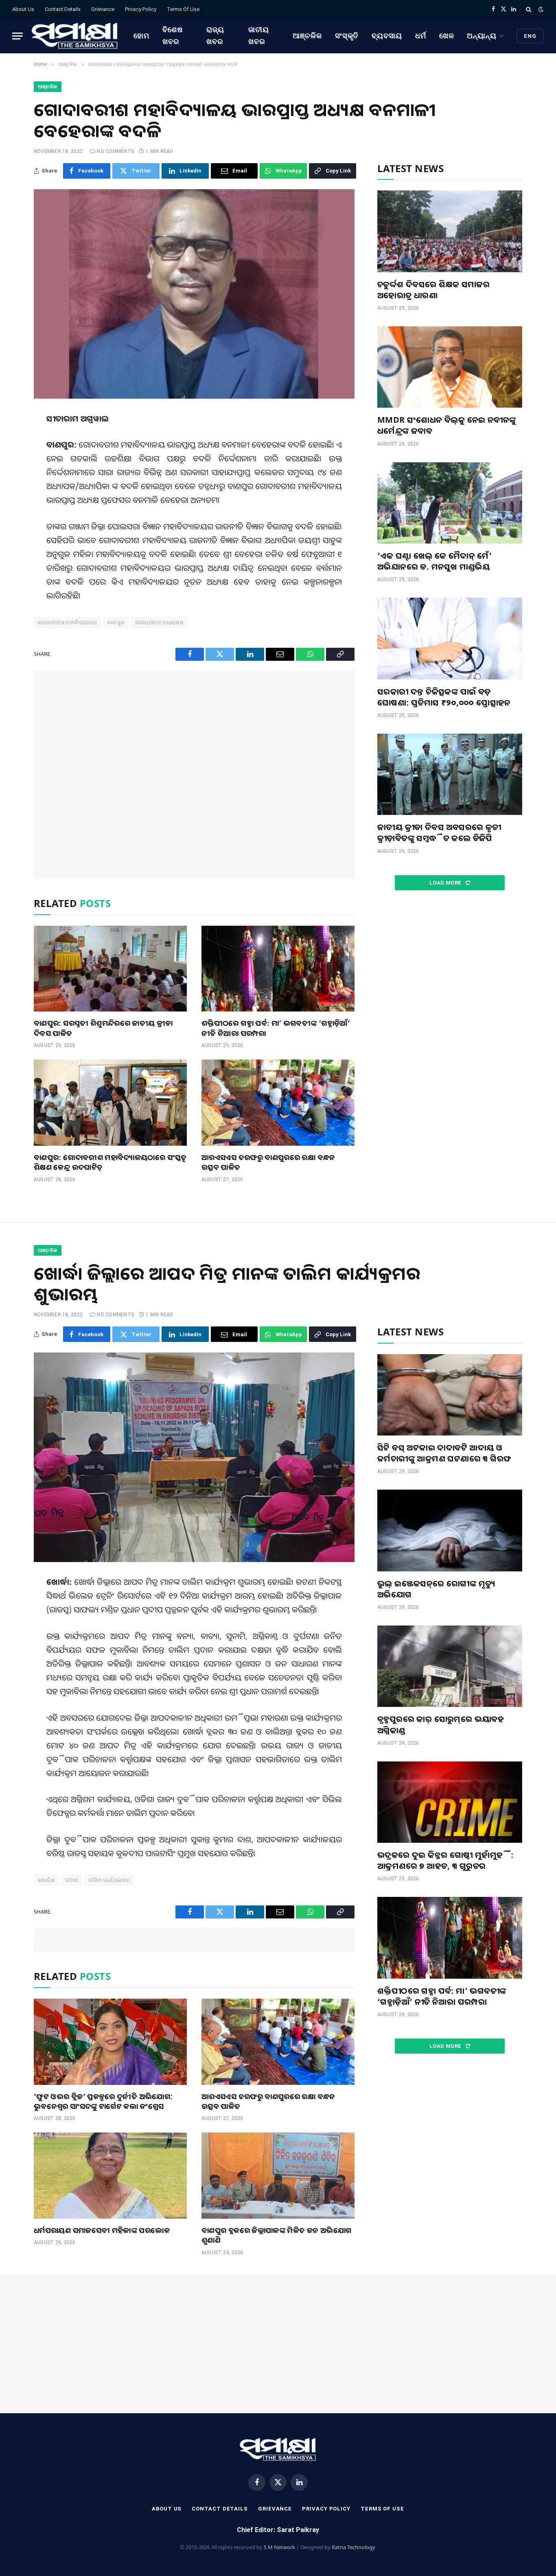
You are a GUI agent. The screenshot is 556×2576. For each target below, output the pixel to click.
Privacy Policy (141, 9)
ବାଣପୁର (116, 622)
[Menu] (18, 36)
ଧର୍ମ (421, 36)
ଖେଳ (447, 36)
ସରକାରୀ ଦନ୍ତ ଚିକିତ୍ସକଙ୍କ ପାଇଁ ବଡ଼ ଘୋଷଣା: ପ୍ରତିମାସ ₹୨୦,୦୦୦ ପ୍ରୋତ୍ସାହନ (444, 697)
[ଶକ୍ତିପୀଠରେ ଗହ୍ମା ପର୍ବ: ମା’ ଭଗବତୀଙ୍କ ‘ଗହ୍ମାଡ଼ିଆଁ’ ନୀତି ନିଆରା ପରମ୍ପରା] (278, 969)
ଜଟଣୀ (72, 1880)
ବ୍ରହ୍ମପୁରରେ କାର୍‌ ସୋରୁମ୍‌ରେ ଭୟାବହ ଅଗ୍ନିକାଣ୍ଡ (441, 1724)
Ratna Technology (354, 2547)
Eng (530, 36)
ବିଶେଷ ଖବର (173, 35)
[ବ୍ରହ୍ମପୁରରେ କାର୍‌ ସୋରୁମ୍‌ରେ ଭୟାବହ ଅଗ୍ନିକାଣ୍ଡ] (450, 1666)
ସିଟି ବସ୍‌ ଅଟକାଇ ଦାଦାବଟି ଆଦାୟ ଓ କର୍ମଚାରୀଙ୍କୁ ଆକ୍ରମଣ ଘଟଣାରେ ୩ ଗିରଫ (444, 1453)
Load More (446, 883)
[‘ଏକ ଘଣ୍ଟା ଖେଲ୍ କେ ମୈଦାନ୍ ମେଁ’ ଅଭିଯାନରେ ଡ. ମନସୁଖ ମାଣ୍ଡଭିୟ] (450, 503)
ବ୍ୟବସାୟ (387, 36)
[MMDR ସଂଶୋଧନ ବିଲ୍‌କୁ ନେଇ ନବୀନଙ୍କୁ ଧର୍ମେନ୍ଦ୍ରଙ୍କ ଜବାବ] (450, 367)
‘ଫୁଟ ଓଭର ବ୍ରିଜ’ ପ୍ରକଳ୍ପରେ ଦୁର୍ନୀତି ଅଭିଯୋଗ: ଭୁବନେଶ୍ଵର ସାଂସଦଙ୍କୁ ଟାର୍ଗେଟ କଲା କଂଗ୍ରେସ (103, 2101)
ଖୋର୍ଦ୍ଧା (46, 1880)
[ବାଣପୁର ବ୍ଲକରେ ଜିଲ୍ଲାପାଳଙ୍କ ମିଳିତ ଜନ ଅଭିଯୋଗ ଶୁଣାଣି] (278, 2176)
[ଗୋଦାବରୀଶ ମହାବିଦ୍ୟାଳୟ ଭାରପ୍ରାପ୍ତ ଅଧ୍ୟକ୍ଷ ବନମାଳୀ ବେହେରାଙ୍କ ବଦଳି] (194, 294)
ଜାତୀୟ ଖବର (259, 35)
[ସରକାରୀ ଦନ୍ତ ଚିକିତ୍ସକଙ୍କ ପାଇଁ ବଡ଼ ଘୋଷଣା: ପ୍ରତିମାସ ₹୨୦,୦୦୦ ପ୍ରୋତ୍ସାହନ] (450, 638)
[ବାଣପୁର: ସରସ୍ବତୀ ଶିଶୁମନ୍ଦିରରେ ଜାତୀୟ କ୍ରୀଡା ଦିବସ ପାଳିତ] (110, 969)
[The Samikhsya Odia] (75, 36)
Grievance (103, 9)
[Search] (529, 9)
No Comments (115, 151)
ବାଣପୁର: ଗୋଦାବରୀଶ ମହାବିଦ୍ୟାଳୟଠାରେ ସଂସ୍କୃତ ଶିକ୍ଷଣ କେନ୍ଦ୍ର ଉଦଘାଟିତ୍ (110, 1162)
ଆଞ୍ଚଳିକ (307, 36)
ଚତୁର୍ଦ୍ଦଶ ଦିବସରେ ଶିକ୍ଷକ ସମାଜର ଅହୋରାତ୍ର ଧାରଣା (433, 290)
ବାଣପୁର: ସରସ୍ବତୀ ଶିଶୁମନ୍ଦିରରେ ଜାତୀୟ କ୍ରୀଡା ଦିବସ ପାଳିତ (103, 1028)
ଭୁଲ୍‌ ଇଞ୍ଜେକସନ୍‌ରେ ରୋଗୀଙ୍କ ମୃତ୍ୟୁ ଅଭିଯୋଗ (436, 1589)
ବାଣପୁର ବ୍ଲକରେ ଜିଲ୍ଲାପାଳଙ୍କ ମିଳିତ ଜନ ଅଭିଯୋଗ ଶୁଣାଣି (276, 2235)
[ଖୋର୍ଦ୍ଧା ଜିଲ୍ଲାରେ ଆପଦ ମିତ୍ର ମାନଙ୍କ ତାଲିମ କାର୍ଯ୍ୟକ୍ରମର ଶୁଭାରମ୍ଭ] (194, 1457)
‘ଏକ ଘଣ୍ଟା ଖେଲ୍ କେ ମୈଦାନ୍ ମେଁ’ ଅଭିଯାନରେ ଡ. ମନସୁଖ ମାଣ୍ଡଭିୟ (435, 561)
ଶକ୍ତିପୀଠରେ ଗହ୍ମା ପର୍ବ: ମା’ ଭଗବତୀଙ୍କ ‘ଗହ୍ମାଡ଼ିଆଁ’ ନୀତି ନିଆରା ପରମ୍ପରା (276, 1028)
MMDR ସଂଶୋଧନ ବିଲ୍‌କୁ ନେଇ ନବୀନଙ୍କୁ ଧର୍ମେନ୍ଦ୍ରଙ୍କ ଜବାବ (447, 425)
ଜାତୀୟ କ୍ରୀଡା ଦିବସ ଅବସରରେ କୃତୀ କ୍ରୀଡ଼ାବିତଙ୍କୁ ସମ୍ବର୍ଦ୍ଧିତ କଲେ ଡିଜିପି (439, 832)
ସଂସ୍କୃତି (347, 36)
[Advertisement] (194, 774)
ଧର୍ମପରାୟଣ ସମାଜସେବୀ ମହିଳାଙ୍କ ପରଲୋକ (102, 2230)
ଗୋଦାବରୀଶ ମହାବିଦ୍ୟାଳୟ (67, 622)
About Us (23, 9)
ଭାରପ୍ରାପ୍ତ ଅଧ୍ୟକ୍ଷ (160, 622)
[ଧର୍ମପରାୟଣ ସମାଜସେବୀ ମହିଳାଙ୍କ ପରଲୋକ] (110, 2176)
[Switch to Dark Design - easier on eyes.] (540, 9)
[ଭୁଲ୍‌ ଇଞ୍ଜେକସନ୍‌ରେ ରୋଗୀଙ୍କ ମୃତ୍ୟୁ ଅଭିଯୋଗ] (450, 1530)
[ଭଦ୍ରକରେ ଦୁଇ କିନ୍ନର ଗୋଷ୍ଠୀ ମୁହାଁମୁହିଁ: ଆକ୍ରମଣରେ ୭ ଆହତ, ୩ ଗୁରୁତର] (450, 1802)
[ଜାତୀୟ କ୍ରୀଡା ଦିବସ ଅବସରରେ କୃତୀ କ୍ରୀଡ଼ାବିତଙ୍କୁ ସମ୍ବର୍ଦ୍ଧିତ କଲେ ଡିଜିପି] (450, 774)
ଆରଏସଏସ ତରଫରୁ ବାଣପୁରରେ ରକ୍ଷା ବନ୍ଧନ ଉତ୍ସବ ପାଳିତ (268, 1162)
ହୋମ (141, 36)
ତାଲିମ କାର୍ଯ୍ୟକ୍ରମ (109, 1880)
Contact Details (63, 9)
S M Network (279, 2547)
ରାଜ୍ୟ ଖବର (215, 35)
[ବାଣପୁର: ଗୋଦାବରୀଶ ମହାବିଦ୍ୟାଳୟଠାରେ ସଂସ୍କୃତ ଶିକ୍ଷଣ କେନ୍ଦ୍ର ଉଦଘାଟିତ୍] (110, 1103)
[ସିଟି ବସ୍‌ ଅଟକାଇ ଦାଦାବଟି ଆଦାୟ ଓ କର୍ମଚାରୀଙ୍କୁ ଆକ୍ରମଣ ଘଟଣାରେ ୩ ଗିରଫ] (450, 1395)
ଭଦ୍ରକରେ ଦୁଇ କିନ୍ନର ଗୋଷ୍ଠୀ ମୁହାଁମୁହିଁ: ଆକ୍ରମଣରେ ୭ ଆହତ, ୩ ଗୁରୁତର (445, 1860)
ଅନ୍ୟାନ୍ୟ (482, 36)
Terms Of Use (183, 9)
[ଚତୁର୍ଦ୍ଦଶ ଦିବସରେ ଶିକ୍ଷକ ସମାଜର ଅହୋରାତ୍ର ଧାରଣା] (450, 231)
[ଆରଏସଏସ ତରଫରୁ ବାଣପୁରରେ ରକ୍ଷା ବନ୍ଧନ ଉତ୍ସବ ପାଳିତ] (278, 1103)
